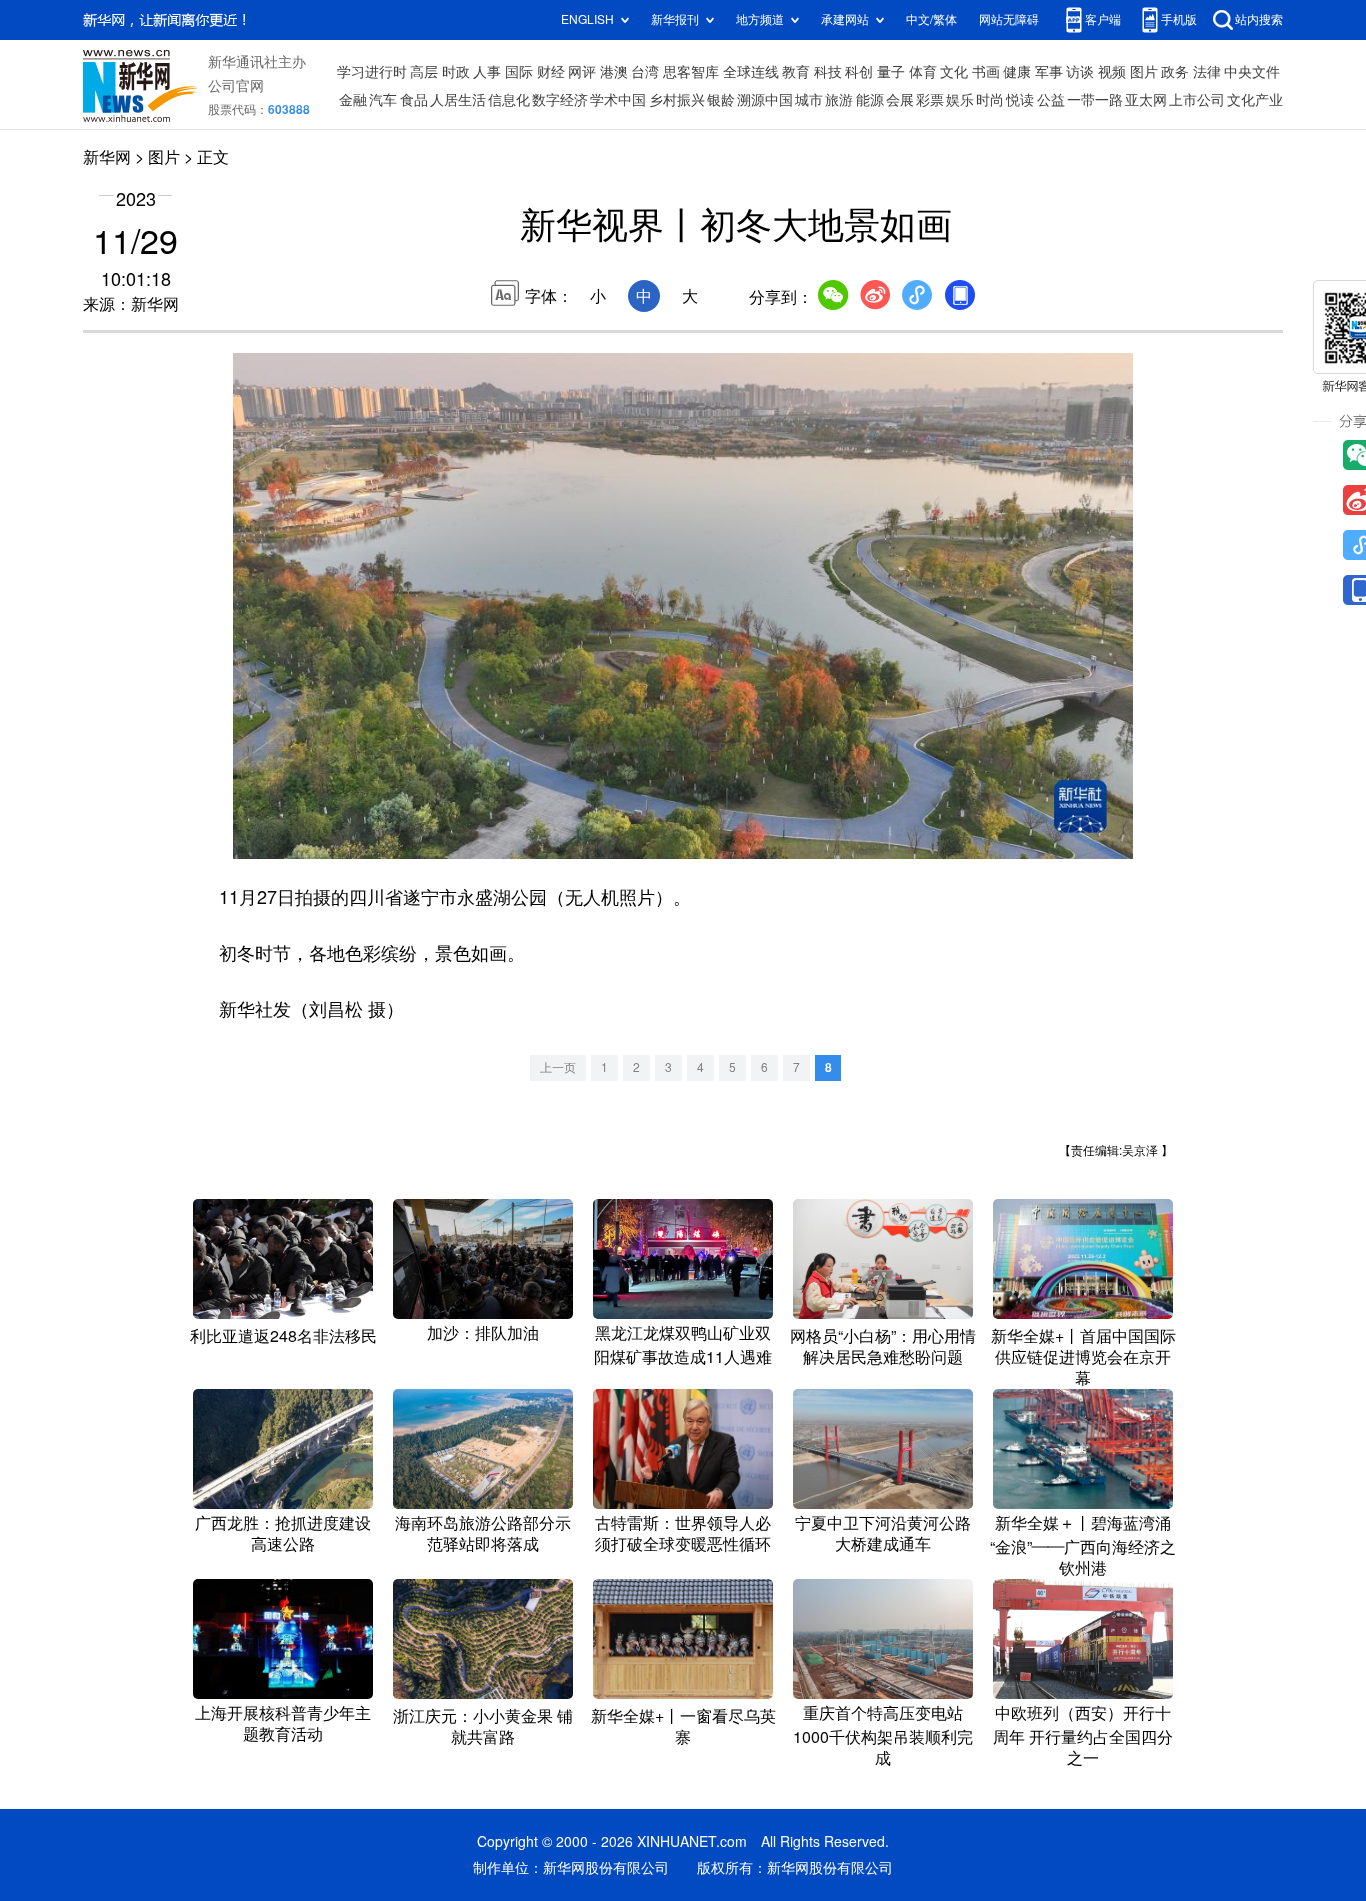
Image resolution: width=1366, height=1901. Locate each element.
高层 (424, 72)
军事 (1049, 72)
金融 (353, 100)
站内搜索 (1259, 19)
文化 (954, 72)
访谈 (1080, 72)
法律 (1207, 72)
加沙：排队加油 (483, 1333)
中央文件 (1252, 72)
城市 (809, 100)
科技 (828, 72)
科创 (859, 72)
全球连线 (751, 72)
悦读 (1020, 100)
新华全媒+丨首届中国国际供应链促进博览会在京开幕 (1083, 1357)
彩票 (930, 100)
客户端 (1103, 19)
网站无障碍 (1009, 19)
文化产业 (1255, 100)
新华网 (107, 157)
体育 (923, 72)
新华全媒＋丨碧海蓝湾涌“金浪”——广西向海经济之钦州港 (1083, 1545)
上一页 (558, 1067)
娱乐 (960, 100)
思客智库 (691, 72)
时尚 (990, 100)
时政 (456, 72)
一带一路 (1095, 100)
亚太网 (1146, 100)
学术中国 (618, 100)
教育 (796, 72)
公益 (1051, 100)
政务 (1175, 72)
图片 (1144, 72)
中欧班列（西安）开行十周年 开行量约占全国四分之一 (1083, 1735)
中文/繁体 (931, 19)
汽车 (383, 100)
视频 (1112, 72)
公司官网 (236, 86)
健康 (1017, 72)
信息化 (509, 100)
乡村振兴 (677, 100)
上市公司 (1197, 100)
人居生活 (458, 100)
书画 (986, 72)
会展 (900, 100)
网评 (582, 72)
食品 (414, 100)
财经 (551, 72)
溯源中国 (765, 100)
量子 (891, 72)
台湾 (645, 72)
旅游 (839, 100)
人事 (487, 72)
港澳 (614, 72)
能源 (870, 100)
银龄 (721, 100)
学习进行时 (372, 72)
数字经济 (560, 100)
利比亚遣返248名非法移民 (283, 1336)
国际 (519, 72)
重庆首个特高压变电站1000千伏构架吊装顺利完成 (883, 1735)
